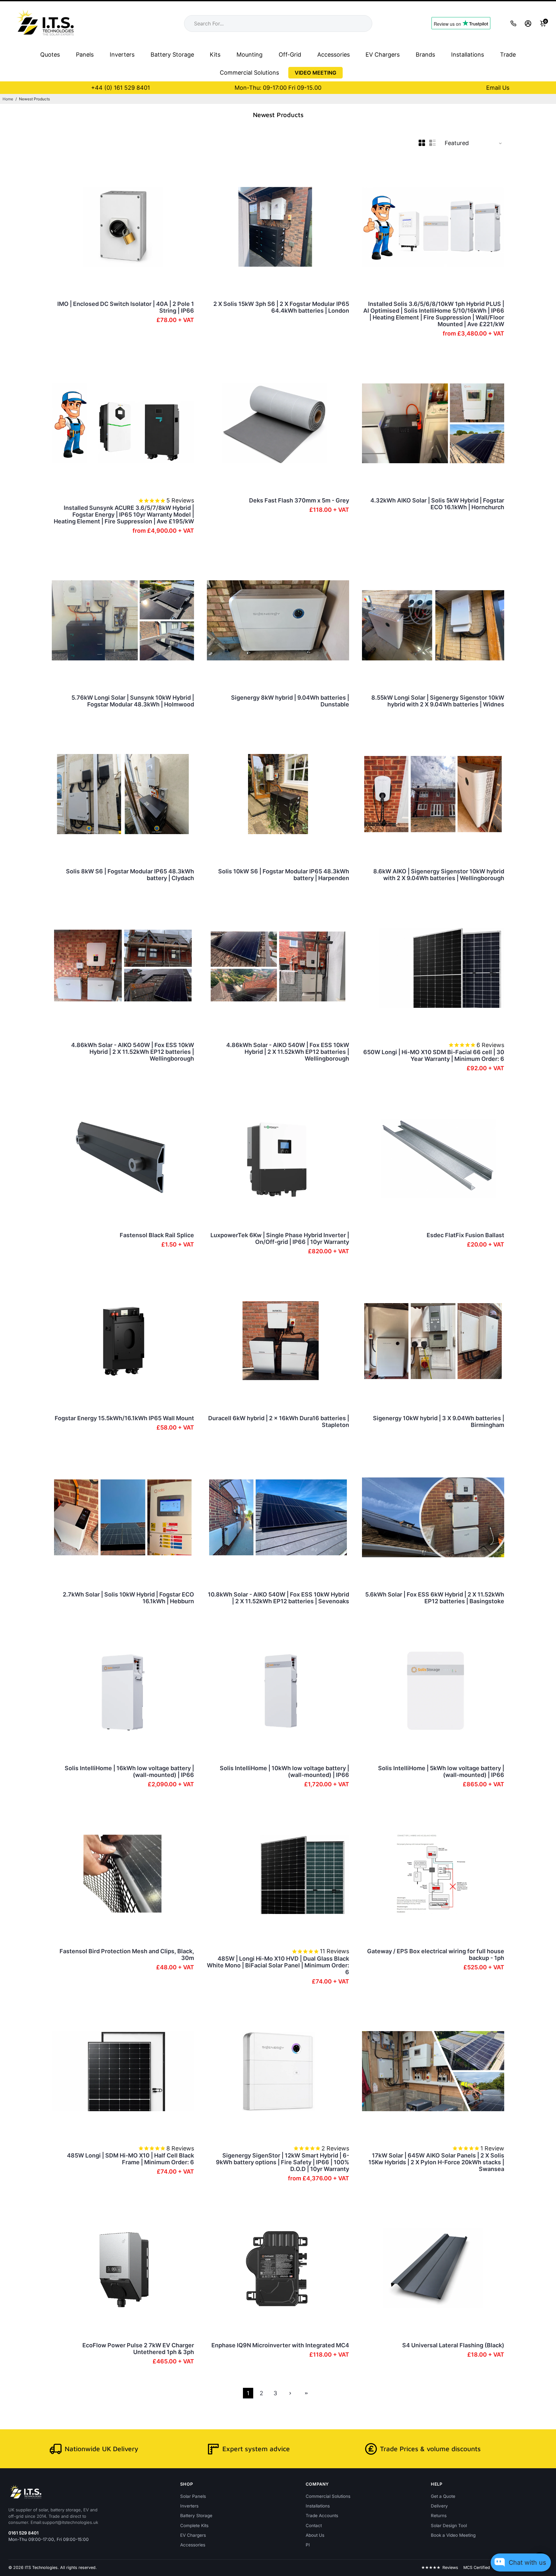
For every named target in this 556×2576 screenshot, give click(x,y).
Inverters (122, 55)
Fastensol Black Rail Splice (157, 1235)
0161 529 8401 (23, 2533)
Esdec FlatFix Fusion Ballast (465, 1235)
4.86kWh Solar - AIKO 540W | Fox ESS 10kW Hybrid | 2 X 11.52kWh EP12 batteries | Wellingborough (133, 1052)
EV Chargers (383, 55)
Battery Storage (172, 55)
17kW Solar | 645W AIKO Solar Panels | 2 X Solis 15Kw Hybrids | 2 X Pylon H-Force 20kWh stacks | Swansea (436, 2162)
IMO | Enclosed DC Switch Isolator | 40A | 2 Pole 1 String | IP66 (126, 307)
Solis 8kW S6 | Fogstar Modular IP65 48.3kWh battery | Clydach (130, 875)
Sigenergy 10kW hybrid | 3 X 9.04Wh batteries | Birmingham (439, 1421)
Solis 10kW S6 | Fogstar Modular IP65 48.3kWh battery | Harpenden (284, 875)
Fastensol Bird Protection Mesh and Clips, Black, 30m (127, 1955)
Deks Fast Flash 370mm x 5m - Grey (299, 500)
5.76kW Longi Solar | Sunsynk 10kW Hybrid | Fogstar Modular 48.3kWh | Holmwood (133, 701)
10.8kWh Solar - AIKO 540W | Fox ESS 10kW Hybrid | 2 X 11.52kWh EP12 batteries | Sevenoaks (278, 1598)
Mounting (250, 55)
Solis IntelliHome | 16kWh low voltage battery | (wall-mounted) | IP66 (129, 1771)
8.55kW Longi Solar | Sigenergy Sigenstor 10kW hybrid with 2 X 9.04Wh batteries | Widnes (438, 701)
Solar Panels (193, 2496)
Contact (314, 2525)
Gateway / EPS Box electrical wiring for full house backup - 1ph (436, 1955)
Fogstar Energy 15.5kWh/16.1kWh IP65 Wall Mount (124, 1418)
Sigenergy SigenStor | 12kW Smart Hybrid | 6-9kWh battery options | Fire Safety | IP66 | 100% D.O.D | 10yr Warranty (283, 2162)
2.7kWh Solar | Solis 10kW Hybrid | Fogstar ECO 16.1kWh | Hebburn (128, 1598)
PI (308, 2545)
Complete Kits (194, 2525)
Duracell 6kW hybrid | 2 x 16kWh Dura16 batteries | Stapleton (279, 1421)
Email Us (498, 88)
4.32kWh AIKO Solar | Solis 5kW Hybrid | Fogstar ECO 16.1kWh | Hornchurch (437, 504)
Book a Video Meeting (453, 2535)
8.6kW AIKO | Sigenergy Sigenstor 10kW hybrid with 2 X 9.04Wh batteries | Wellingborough (439, 875)
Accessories (334, 55)
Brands (425, 55)
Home (8, 99)
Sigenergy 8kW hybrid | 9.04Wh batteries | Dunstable (290, 701)
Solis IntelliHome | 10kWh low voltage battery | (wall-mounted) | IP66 (284, 1771)
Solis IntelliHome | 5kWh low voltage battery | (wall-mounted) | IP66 (441, 1771)
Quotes (50, 55)
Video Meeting (315, 73)
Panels (85, 55)
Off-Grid (290, 55)
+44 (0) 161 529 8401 (120, 88)
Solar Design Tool (449, 2525)
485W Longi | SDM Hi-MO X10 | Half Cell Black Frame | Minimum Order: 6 (130, 2159)
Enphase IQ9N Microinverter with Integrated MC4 (280, 2345)
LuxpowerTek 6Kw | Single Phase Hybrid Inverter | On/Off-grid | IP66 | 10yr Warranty (280, 1238)
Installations (468, 55)
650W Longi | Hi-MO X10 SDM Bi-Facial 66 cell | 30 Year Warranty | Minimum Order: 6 (434, 1055)
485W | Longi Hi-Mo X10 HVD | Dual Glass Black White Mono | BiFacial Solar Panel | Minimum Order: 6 (278, 1965)
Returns (439, 2516)
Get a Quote (443, 2496)
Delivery (439, 2506)
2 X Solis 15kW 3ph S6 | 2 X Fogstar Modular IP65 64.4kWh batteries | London (281, 307)
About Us (315, 2535)
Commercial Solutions (249, 73)
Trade (508, 55)
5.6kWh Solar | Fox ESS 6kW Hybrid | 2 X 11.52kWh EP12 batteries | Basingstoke (435, 1598)
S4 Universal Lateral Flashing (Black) (453, 2345)
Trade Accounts (322, 2516)
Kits (215, 55)
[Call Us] (513, 23)
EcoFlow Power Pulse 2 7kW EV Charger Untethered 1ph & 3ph (138, 2349)
